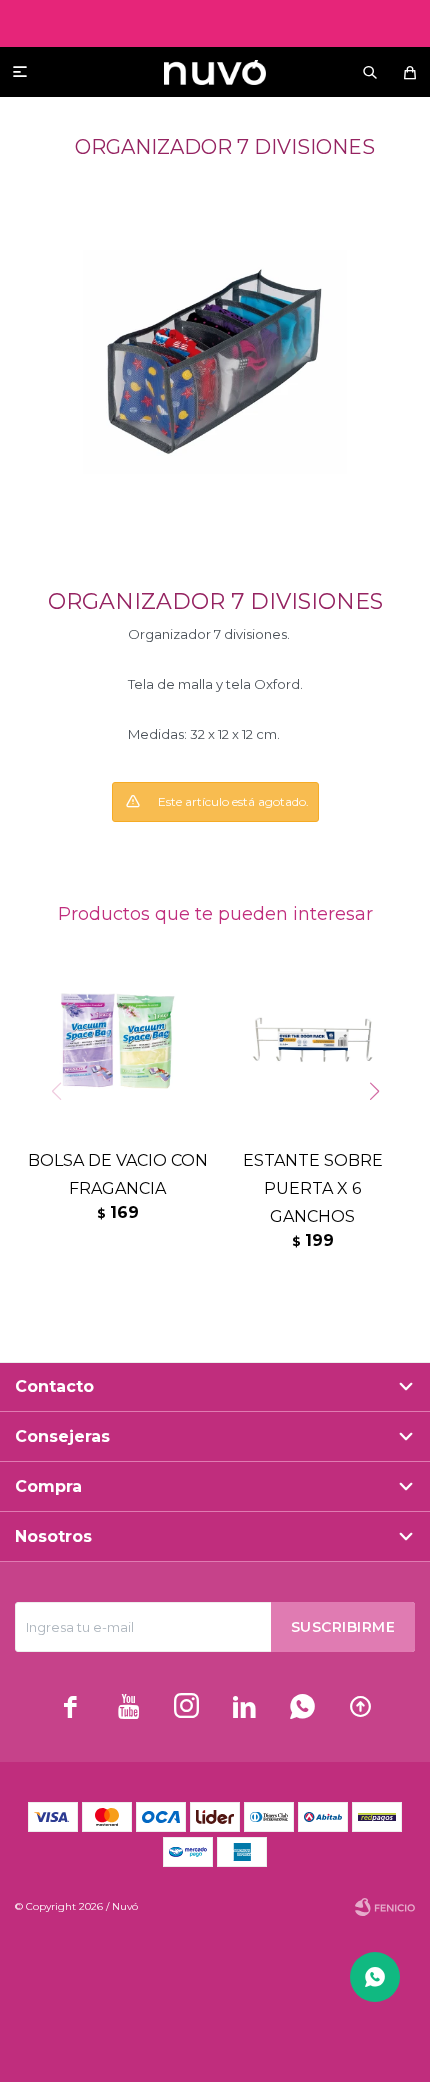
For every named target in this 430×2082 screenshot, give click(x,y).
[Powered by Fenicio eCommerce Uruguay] (385, 1907)
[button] (370, 72)
